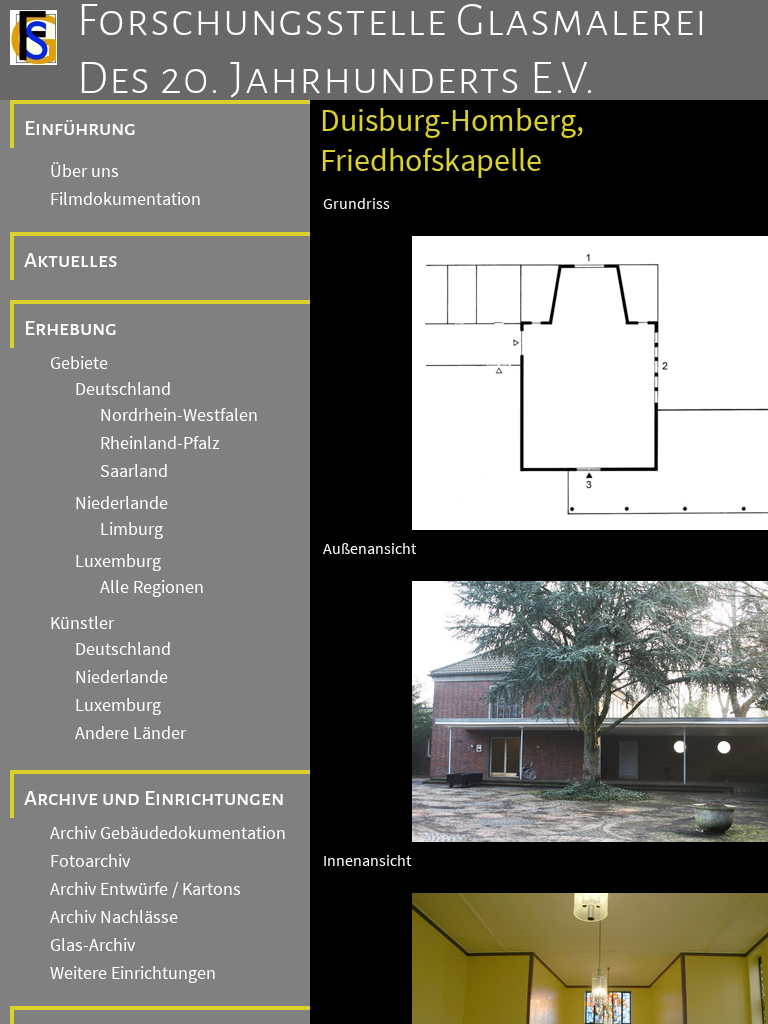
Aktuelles (71, 260)
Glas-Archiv (92, 945)
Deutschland (123, 389)
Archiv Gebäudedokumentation (168, 833)
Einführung (80, 128)
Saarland (134, 471)
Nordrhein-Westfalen (179, 415)
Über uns (84, 171)
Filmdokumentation (125, 199)
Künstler (82, 623)
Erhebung (70, 328)
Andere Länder (130, 733)
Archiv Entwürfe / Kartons (145, 889)
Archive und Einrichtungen (154, 798)
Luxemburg (118, 561)
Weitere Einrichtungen (133, 973)
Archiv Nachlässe (114, 917)
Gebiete (79, 363)
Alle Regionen (152, 587)
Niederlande (121, 503)
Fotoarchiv (90, 861)
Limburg (131, 529)
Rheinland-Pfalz (160, 443)
